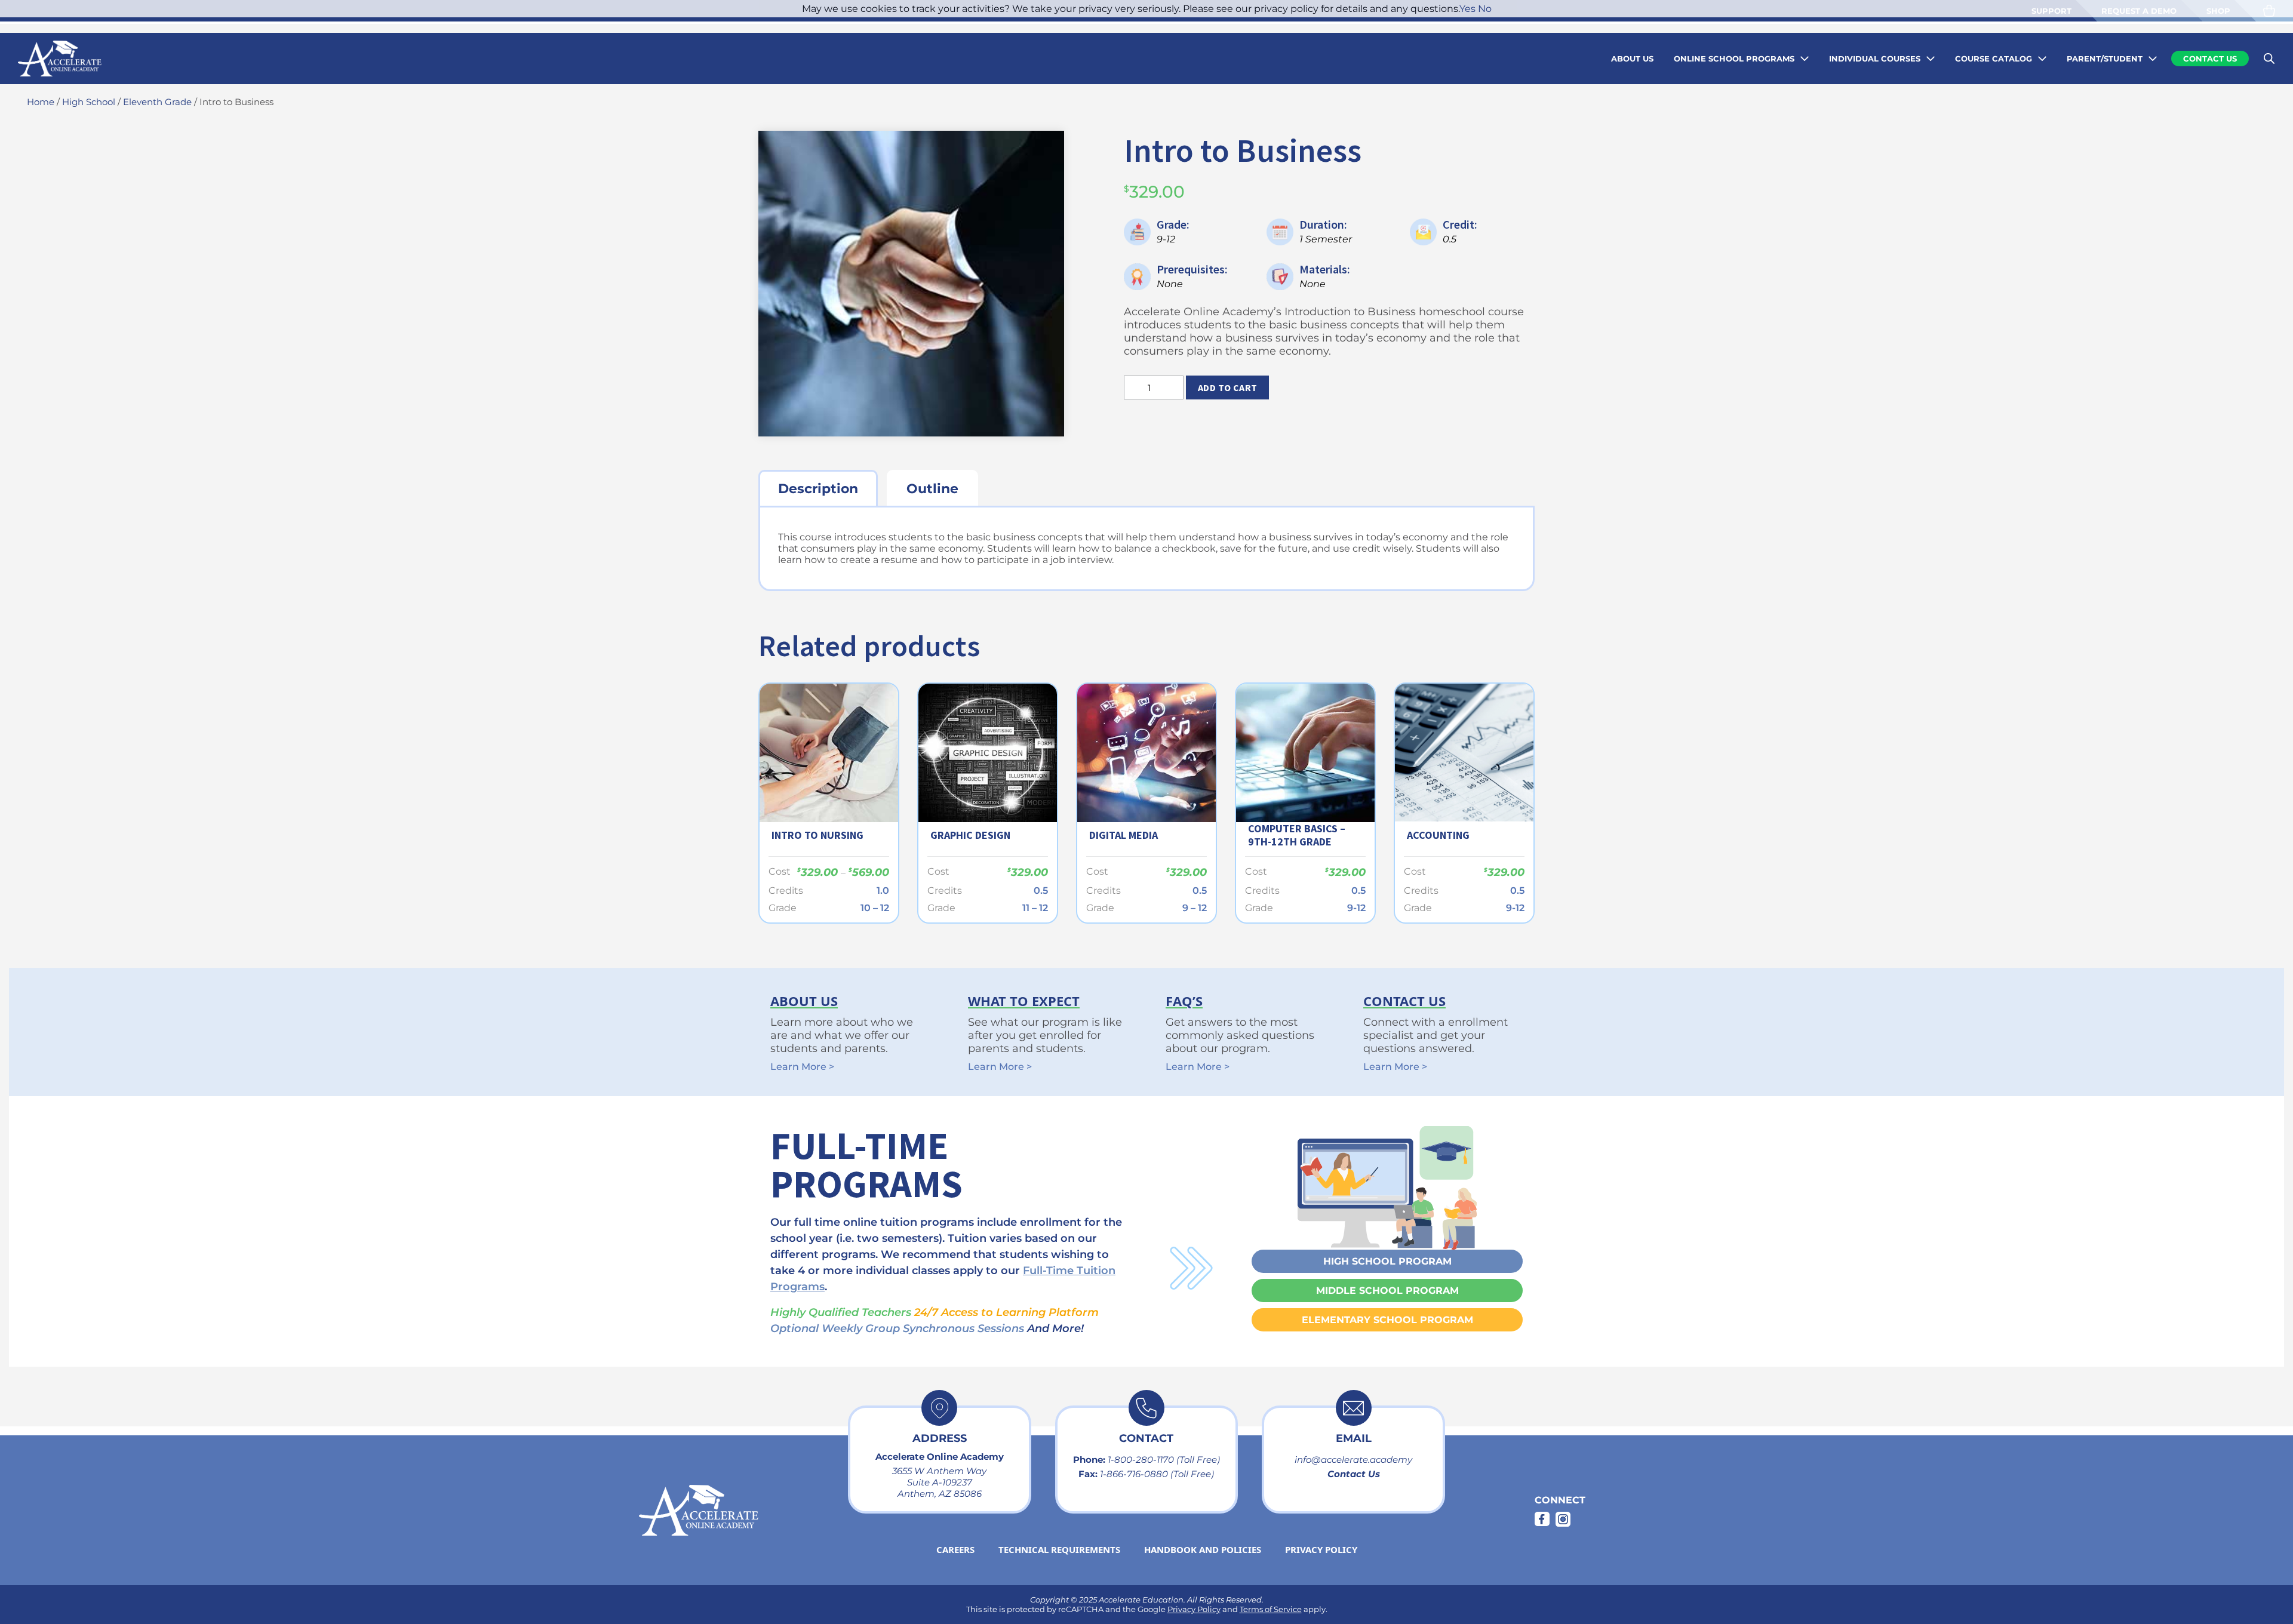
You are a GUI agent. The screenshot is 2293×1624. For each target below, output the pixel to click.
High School (89, 102)
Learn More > (802, 1067)
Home (41, 102)
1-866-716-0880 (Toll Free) (1157, 1474)
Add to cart (1227, 387)
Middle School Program (1387, 1291)
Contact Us (1354, 1474)
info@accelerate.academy (1353, 1460)
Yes (1467, 9)
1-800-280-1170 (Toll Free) (1164, 1460)
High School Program (1387, 1261)
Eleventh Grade (157, 102)
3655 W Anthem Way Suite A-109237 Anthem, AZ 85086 (939, 1482)
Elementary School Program (1387, 1320)
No (1485, 9)
